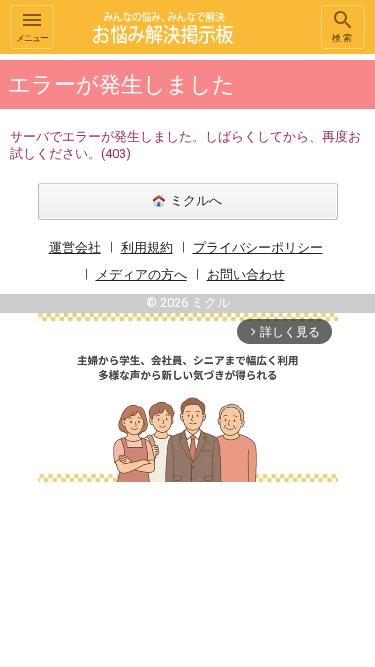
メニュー (32, 38)
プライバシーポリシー (258, 247)
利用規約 (147, 247)
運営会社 (75, 247)
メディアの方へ (141, 274)
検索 (343, 38)
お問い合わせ (246, 274)
